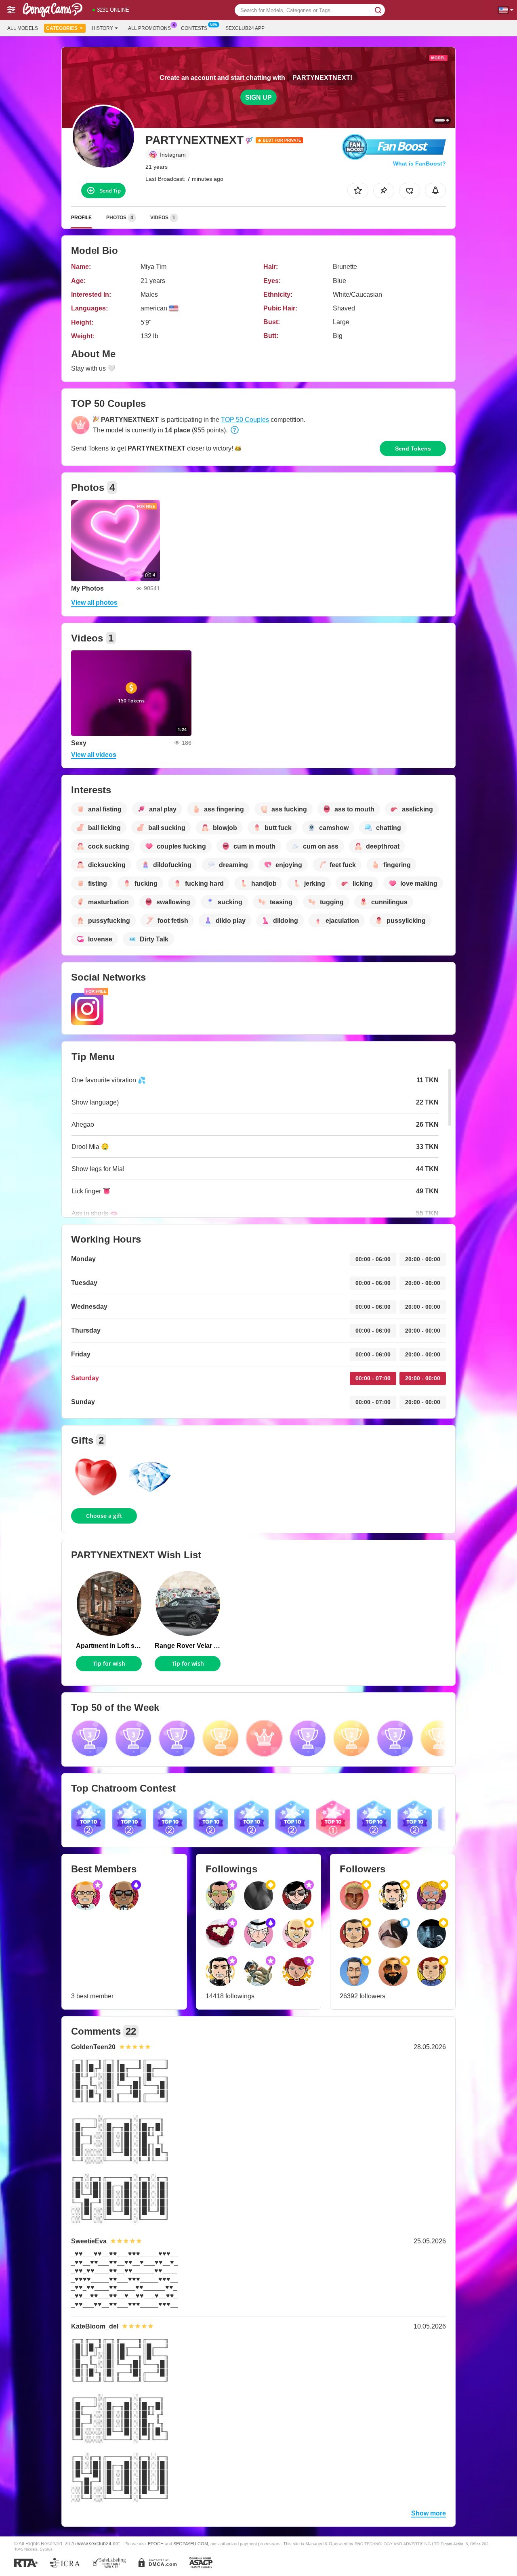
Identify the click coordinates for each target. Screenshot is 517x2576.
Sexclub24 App (245, 28)
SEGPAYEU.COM (191, 2544)
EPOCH (156, 2544)
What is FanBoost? (419, 163)
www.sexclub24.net (98, 2544)
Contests (194, 28)
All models (23, 28)
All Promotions (149, 28)
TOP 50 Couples (245, 420)
